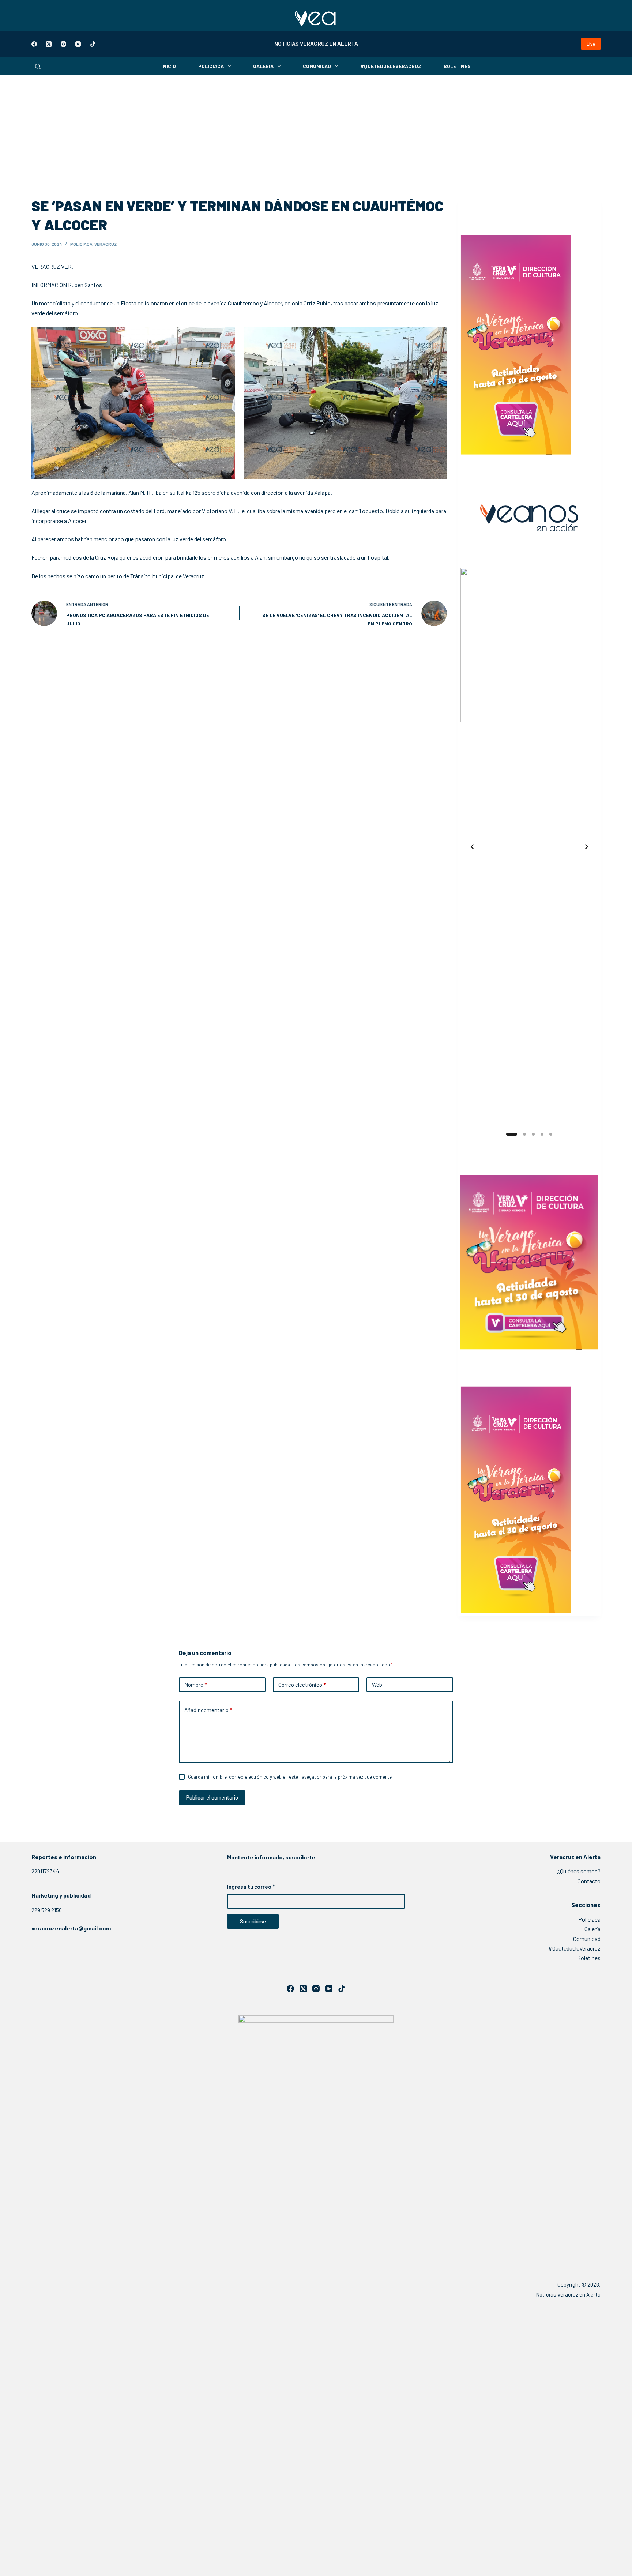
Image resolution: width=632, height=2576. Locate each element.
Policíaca (211, 66)
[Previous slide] (472, 847)
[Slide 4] (542, 1134)
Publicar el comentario (212, 1797)
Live (591, 44)
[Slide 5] (551, 1134)
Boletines (457, 66)
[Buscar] (38, 66)
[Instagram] (63, 44)
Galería (263, 66)
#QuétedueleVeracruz (391, 66)
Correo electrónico (302, 1685)
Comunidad (317, 66)
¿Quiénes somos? (579, 1871)
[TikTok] (93, 44)
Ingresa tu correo (251, 1887)
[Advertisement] (316, 130)
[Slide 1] (512, 1134)
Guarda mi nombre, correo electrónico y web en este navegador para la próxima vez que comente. (290, 1777)
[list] (529, 847)
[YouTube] (78, 44)
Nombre (195, 1685)
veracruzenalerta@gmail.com (71, 1928)
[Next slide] (587, 847)
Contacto (589, 1881)
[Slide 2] (524, 1134)
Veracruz (106, 244)
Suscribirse (253, 1921)
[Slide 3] (533, 1134)
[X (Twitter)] (49, 44)
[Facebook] (34, 44)
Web (377, 1685)
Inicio (169, 66)
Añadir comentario (208, 1710)
